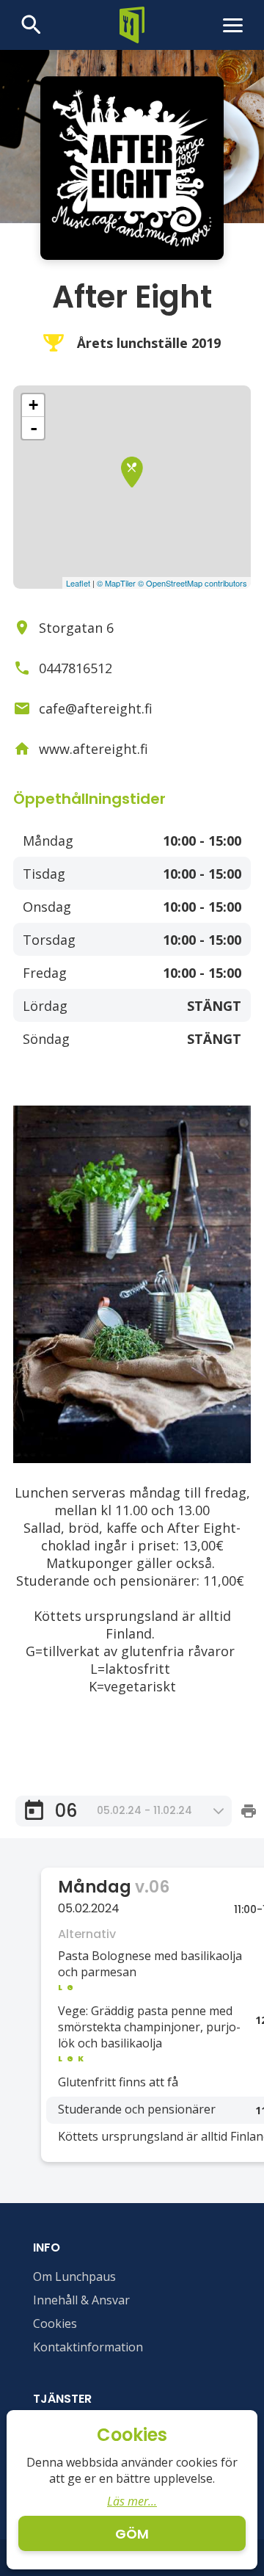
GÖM (132, 2534)
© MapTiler (116, 583)
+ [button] (33, 405)
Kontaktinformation (88, 2347)
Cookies (55, 2323)
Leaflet (78, 583)
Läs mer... (132, 2501)
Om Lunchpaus (74, 2276)
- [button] (34, 428)
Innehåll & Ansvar (81, 2300)
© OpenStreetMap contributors (192, 583)
